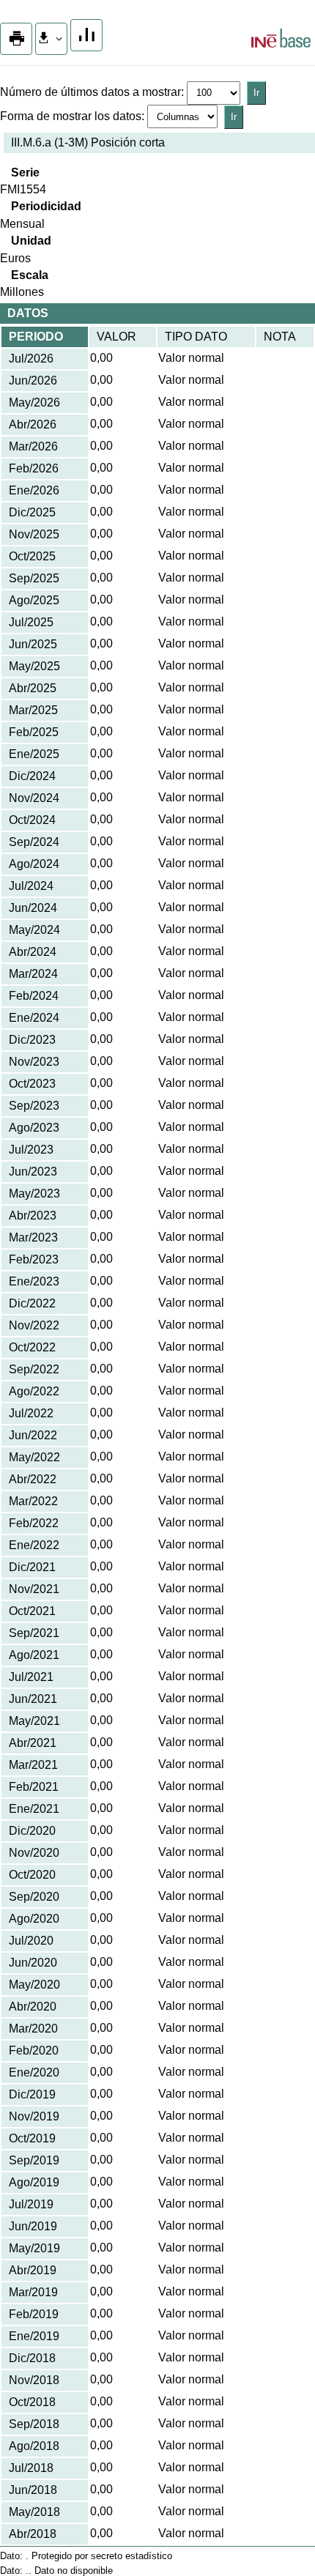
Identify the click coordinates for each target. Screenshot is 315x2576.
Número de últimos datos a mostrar (90, 92)
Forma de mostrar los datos (71, 116)
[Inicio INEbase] (281, 40)
